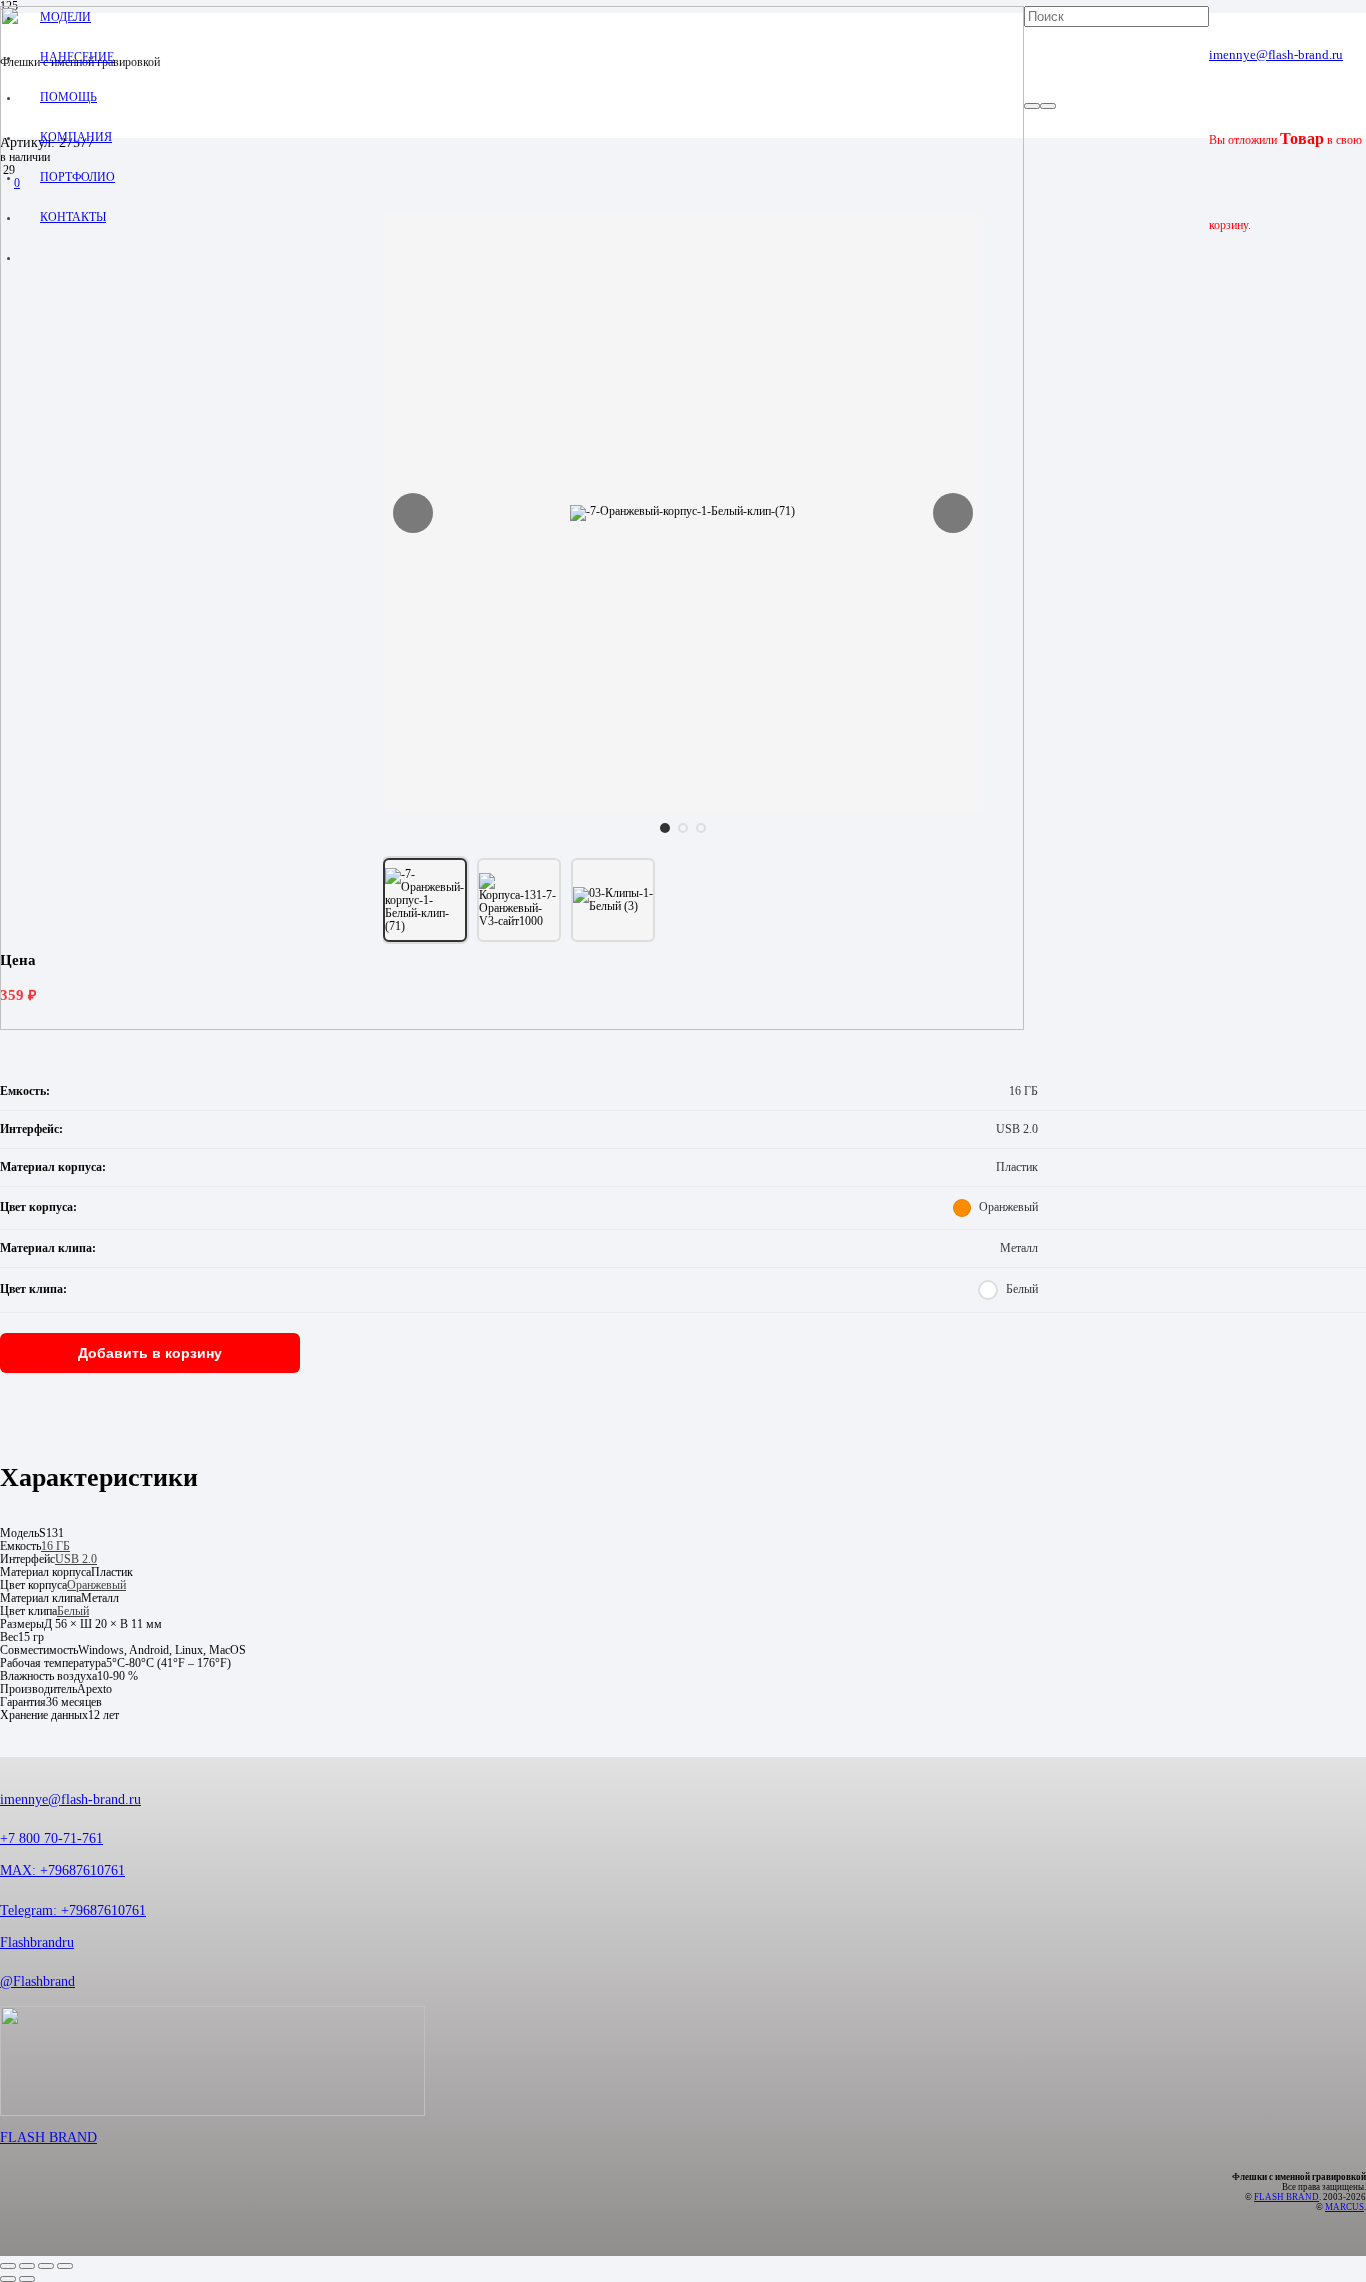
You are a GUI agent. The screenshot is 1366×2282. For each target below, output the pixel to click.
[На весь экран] (27, 2266)
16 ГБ (55, 1546)
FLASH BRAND (48, 2137)
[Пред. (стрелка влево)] (8, 2279)
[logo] (512, 1026)
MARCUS (1344, 2207)
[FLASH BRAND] (683, 2068)
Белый (73, 1611)
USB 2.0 (76, 1559)
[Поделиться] (46, 2266)
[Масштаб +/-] (8, 2266)
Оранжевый (96, 1585)
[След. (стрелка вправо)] (27, 2279)
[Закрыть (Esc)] (65, 2266)
